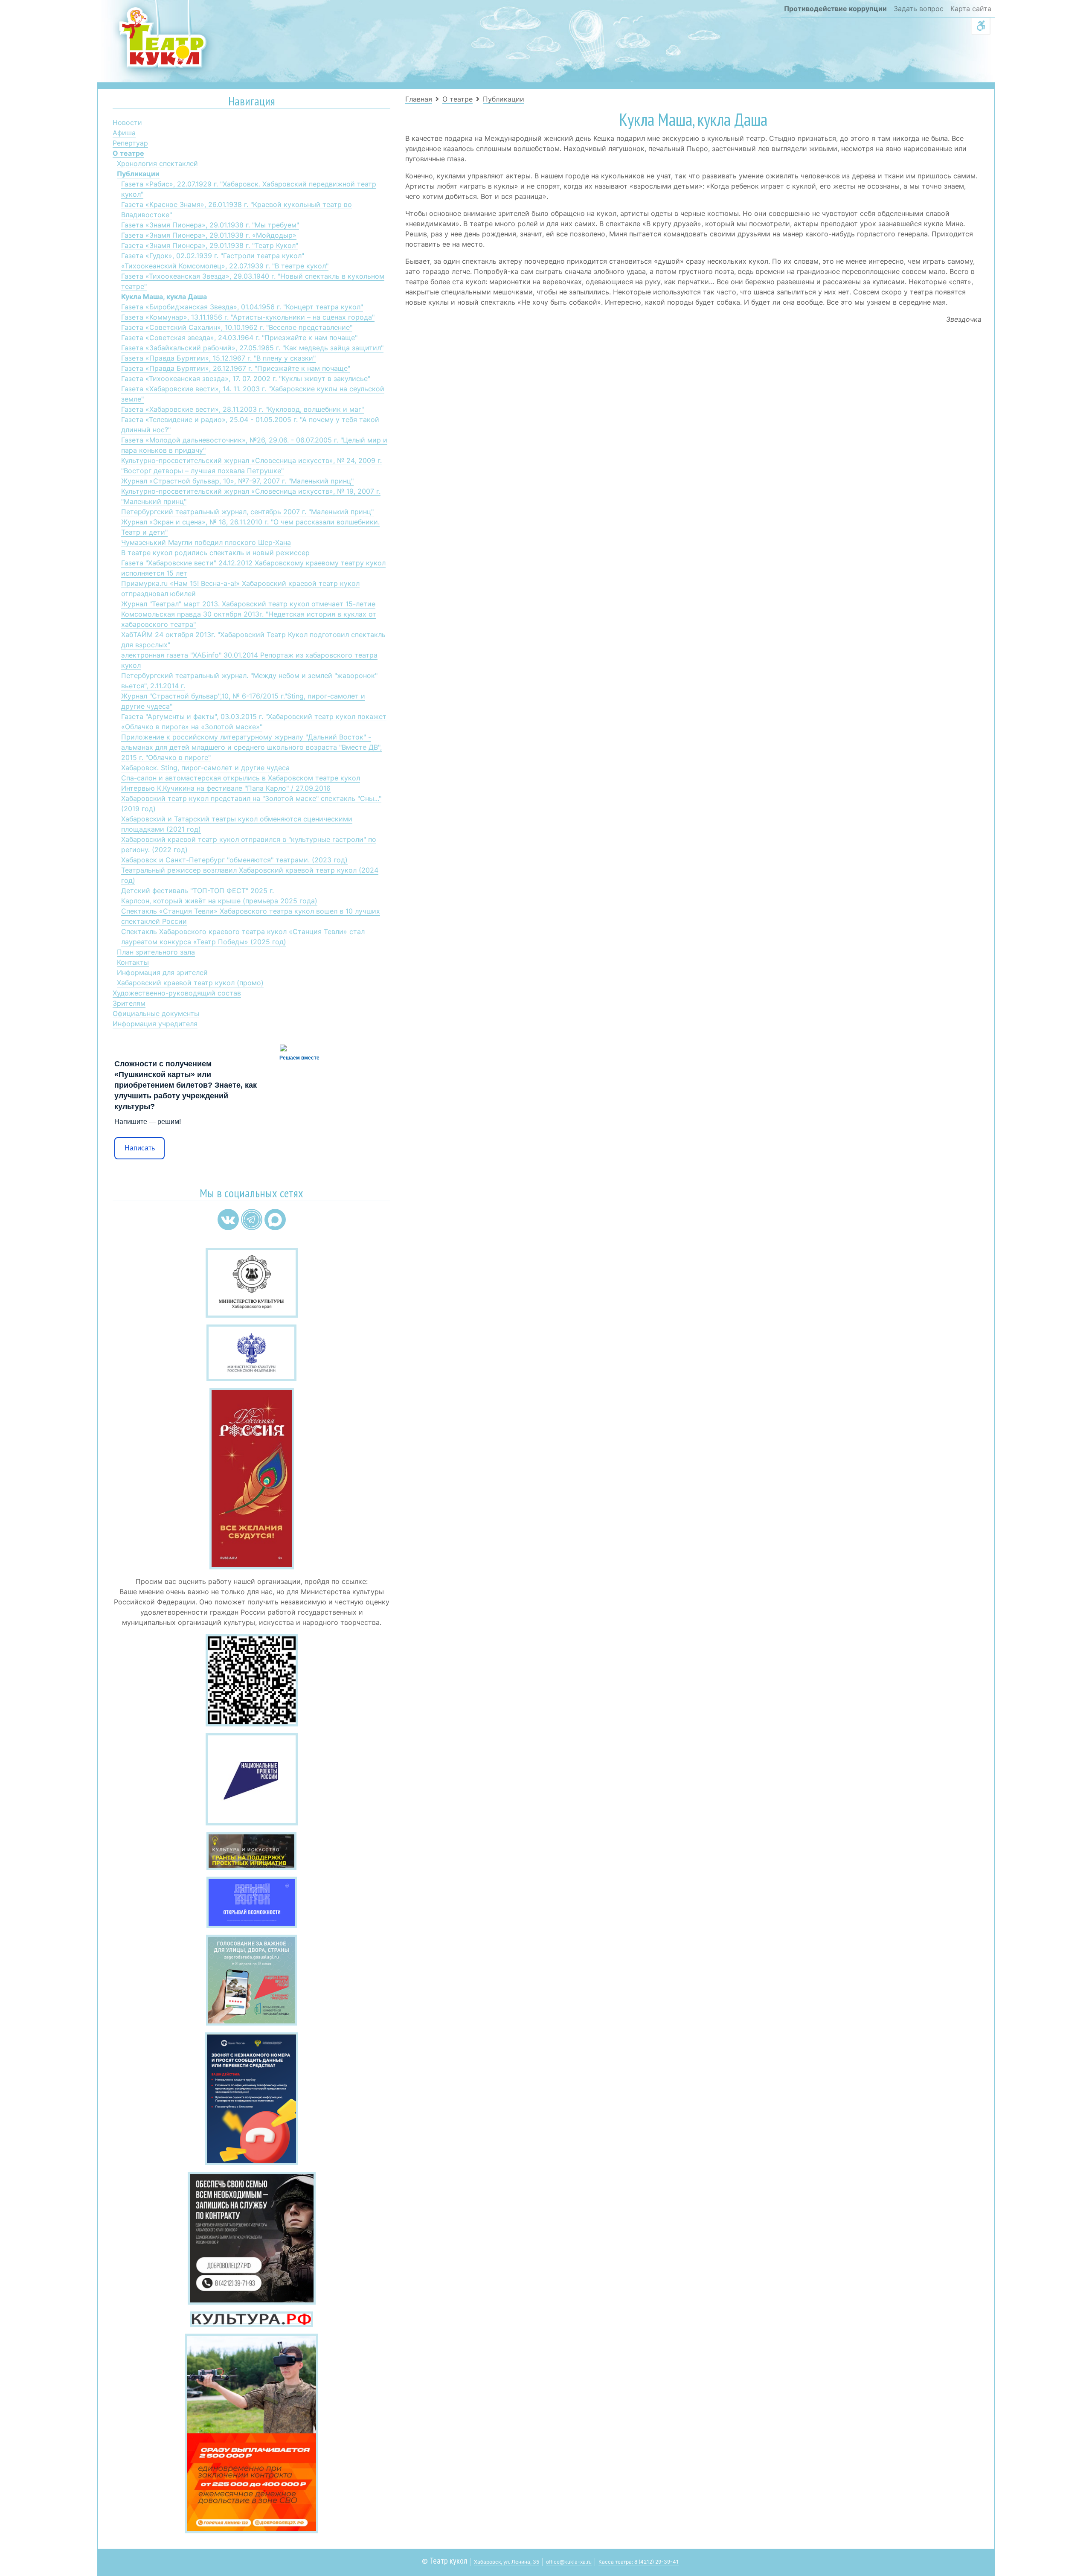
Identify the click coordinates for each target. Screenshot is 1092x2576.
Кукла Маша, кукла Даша (164, 297)
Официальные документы (156, 1013)
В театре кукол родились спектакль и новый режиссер (215, 553)
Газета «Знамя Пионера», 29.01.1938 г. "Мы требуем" (210, 225)
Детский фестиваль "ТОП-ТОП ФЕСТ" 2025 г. (197, 891)
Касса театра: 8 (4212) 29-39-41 (639, 2562)
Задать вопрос (919, 9)
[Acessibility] (981, 26)
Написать (140, 1148)
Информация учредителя (155, 1024)
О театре (128, 153)
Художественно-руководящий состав (177, 993)
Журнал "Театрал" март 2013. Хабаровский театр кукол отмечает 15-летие (248, 604)
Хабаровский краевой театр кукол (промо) (190, 983)
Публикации (138, 174)
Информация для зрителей (162, 972)
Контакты (133, 962)
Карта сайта (971, 9)
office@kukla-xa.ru (569, 2562)
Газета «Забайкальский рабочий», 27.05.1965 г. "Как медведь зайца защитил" (252, 348)
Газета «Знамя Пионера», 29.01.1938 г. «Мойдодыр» (209, 235)
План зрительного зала (156, 952)
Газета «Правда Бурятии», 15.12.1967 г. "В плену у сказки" (218, 358)
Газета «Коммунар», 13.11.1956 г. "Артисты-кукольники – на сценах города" (248, 317)
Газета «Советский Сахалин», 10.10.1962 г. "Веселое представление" (237, 327)
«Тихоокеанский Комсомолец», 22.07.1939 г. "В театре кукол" (225, 266)
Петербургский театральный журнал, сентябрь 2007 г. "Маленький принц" (247, 512)
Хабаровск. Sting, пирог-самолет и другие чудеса (205, 768)
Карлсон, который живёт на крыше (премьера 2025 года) (219, 901)
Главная (419, 99)
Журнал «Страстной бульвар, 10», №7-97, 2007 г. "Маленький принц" (237, 481)
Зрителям (129, 1003)
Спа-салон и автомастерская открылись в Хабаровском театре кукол (241, 778)
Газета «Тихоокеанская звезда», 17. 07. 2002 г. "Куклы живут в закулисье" (246, 378)
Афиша (124, 133)
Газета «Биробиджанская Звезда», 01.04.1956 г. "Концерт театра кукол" (242, 307)
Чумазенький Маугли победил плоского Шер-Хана (206, 542)
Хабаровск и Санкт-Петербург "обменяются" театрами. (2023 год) (234, 860)
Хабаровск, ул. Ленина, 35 (507, 2562)
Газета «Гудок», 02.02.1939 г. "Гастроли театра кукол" (213, 256)
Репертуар (130, 143)
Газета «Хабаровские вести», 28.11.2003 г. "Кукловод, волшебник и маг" (243, 409)
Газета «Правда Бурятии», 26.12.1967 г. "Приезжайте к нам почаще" (236, 368)
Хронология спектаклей (157, 163)
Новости (127, 122)
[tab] (251, 103)
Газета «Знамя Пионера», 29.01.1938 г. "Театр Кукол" (210, 245)
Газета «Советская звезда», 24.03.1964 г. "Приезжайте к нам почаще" (239, 338)
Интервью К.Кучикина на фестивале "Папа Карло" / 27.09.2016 (226, 788)
